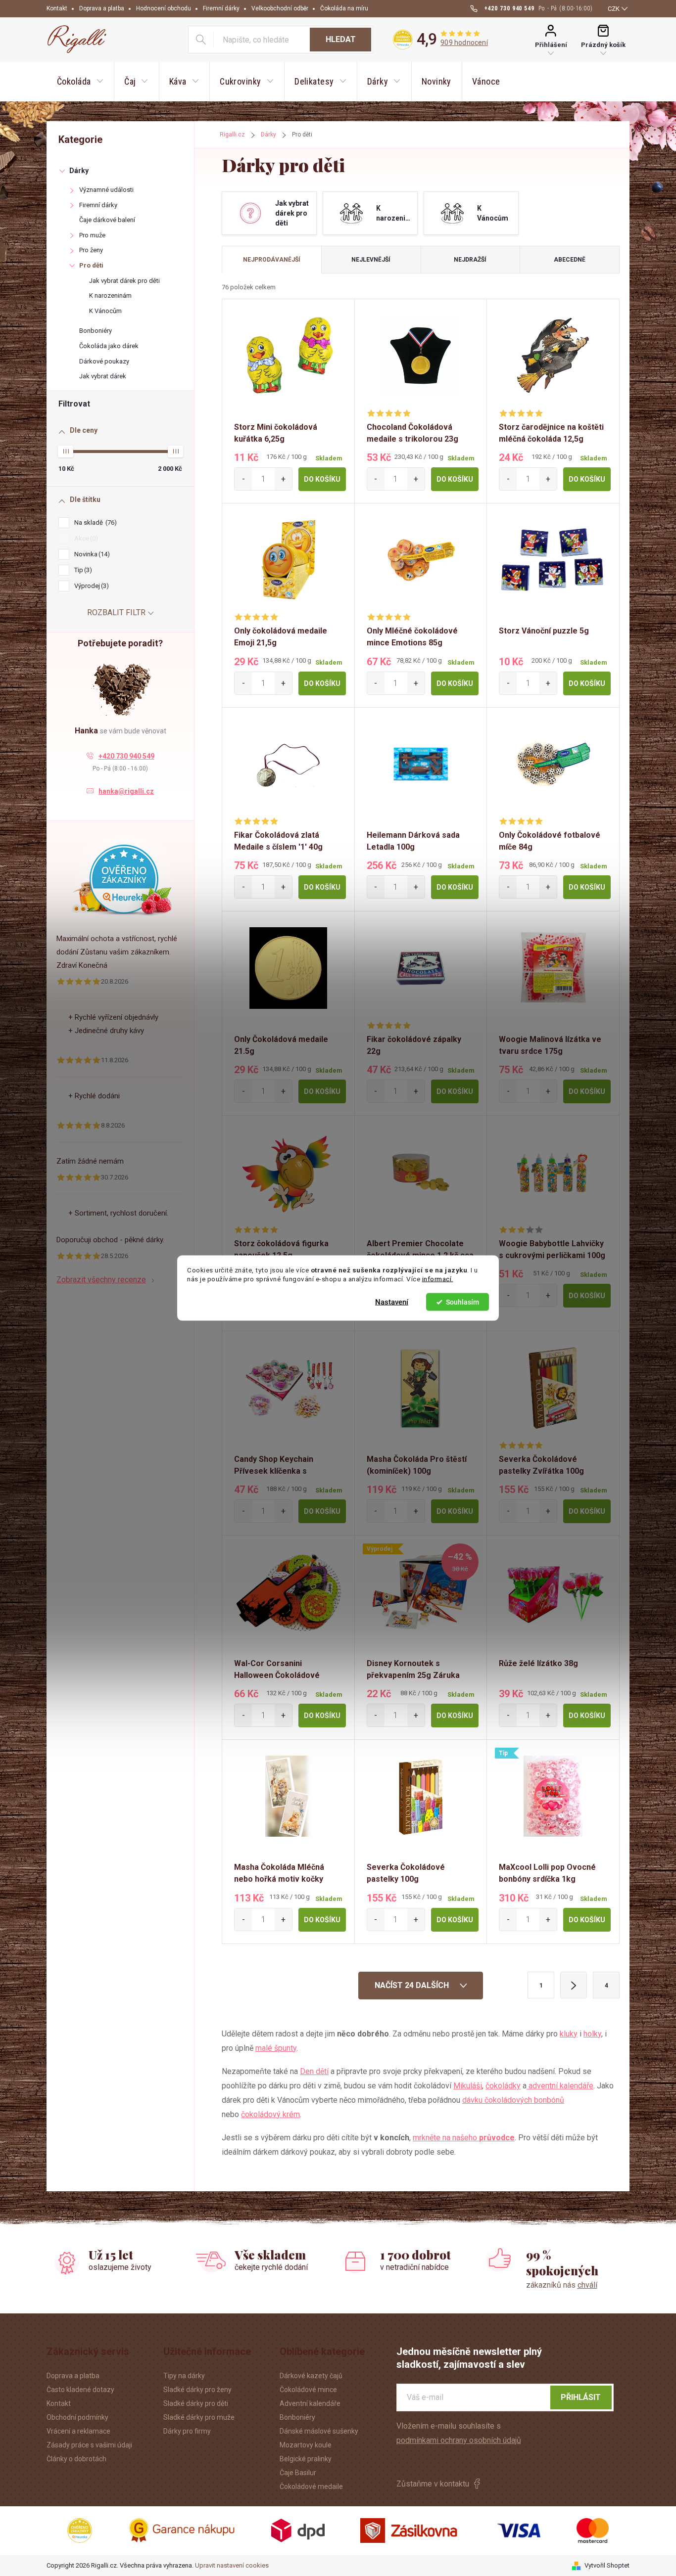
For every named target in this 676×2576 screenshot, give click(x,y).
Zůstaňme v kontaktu (433, 2484)
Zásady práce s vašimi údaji (89, 2445)
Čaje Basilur (298, 2473)
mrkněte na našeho (464, 2138)
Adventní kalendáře (310, 2403)
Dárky (79, 171)
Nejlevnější (371, 260)
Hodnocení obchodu (164, 8)
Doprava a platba (102, 8)
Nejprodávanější (272, 260)
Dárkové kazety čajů (311, 2376)
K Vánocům (105, 311)
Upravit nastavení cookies (232, 2565)
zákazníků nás (562, 2285)
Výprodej (90, 586)
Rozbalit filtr (116, 612)
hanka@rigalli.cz (126, 791)
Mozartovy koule (306, 2445)
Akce (85, 538)
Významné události (106, 190)
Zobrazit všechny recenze (101, 1280)
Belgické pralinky (306, 2459)
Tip (82, 570)
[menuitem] (80, 82)
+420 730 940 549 (126, 756)
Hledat (341, 39)
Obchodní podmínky (77, 2417)
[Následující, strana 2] (574, 1985)
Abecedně (570, 260)
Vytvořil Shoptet (607, 2565)
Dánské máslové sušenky (319, 2431)
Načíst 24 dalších (413, 1985)
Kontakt (57, 8)
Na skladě (94, 522)
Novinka (91, 554)
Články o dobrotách (76, 2459)
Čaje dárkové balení (107, 220)
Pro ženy (91, 250)
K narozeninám (110, 295)
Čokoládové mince (308, 2390)
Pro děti (91, 265)
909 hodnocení (464, 43)
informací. (438, 1279)
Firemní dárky (221, 8)
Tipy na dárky (184, 2376)
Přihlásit (581, 2397)
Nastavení (392, 1302)
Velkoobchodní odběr (280, 8)
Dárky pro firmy (187, 2431)
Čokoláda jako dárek (109, 346)
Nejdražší (470, 260)
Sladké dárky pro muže (199, 2417)
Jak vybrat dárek (103, 376)
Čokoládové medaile (311, 2486)
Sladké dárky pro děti (196, 2403)
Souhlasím (462, 1302)
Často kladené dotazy (80, 2390)
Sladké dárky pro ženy (197, 2390)
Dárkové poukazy (104, 361)
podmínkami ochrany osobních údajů (459, 2440)
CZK (614, 9)
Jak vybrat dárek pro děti (124, 281)
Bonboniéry (96, 331)
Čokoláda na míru (344, 8)
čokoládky (503, 2086)
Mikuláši (468, 2086)
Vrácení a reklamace (78, 2431)
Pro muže (92, 235)
